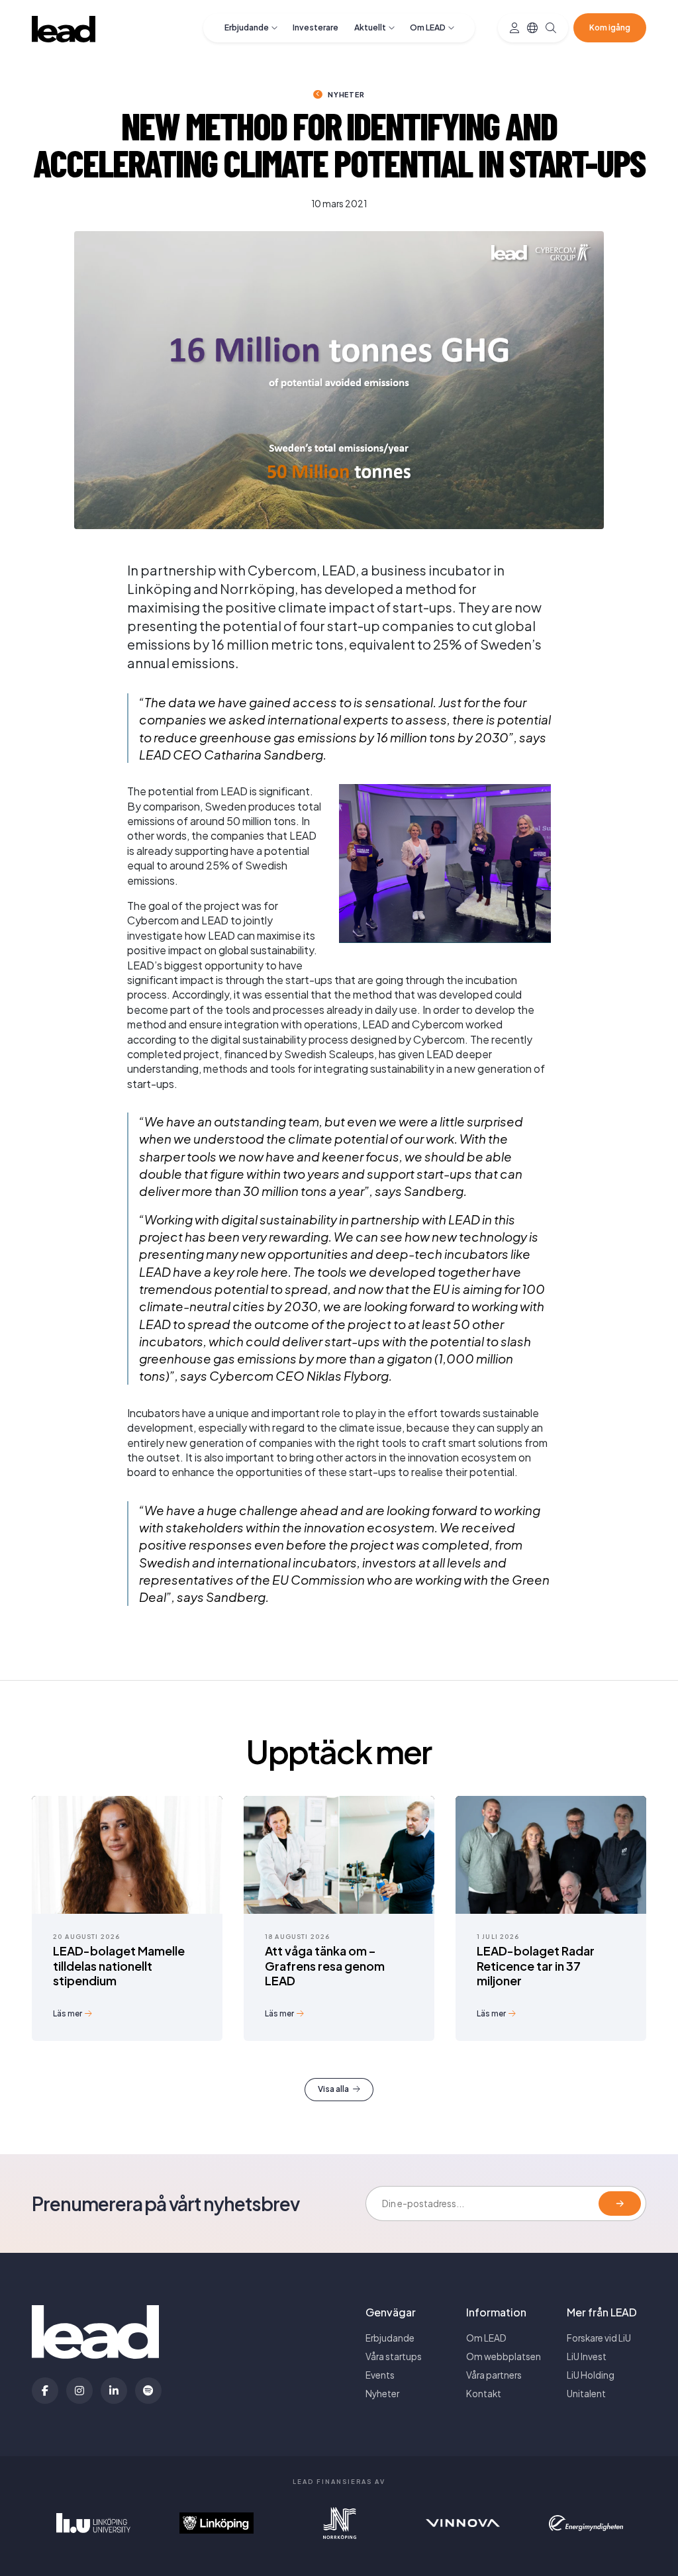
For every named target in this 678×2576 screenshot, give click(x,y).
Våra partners (494, 2375)
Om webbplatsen (504, 2356)
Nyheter (346, 94)
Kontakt (484, 2394)
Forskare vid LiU (599, 2338)
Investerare (315, 27)
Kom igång (610, 27)
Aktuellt (370, 27)
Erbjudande (247, 27)
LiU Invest (587, 2356)
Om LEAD (428, 27)
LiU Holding (591, 2375)
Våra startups (394, 2356)
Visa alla (333, 2089)
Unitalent (586, 2394)
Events (380, 2375)
